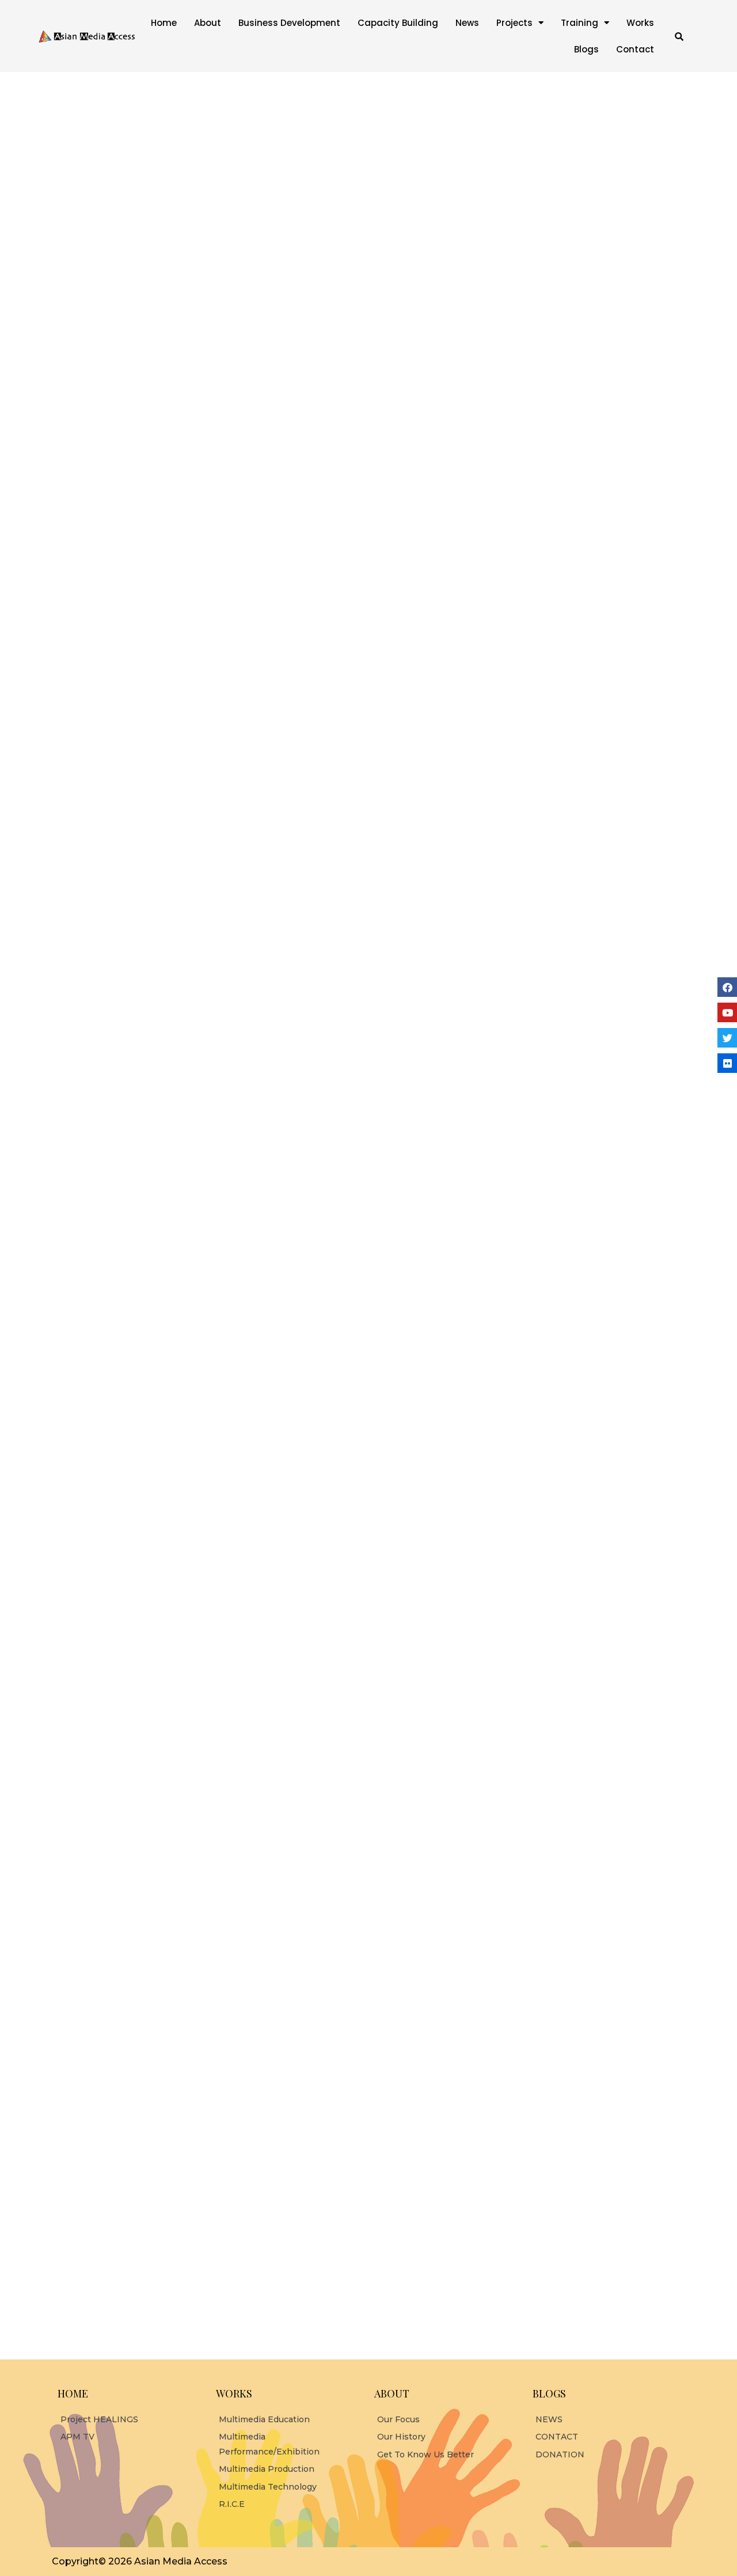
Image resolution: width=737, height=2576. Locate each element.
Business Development (289, 23)
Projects (514, 23)
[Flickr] (727, 1063)
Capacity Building (398, 23)
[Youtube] (727, 1012)
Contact (635, 49)
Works (640, 23)
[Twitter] (727, 1038)
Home (164, 23)
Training (580, 23)
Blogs (586, 49)
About (208, 23)
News (467, 23)
